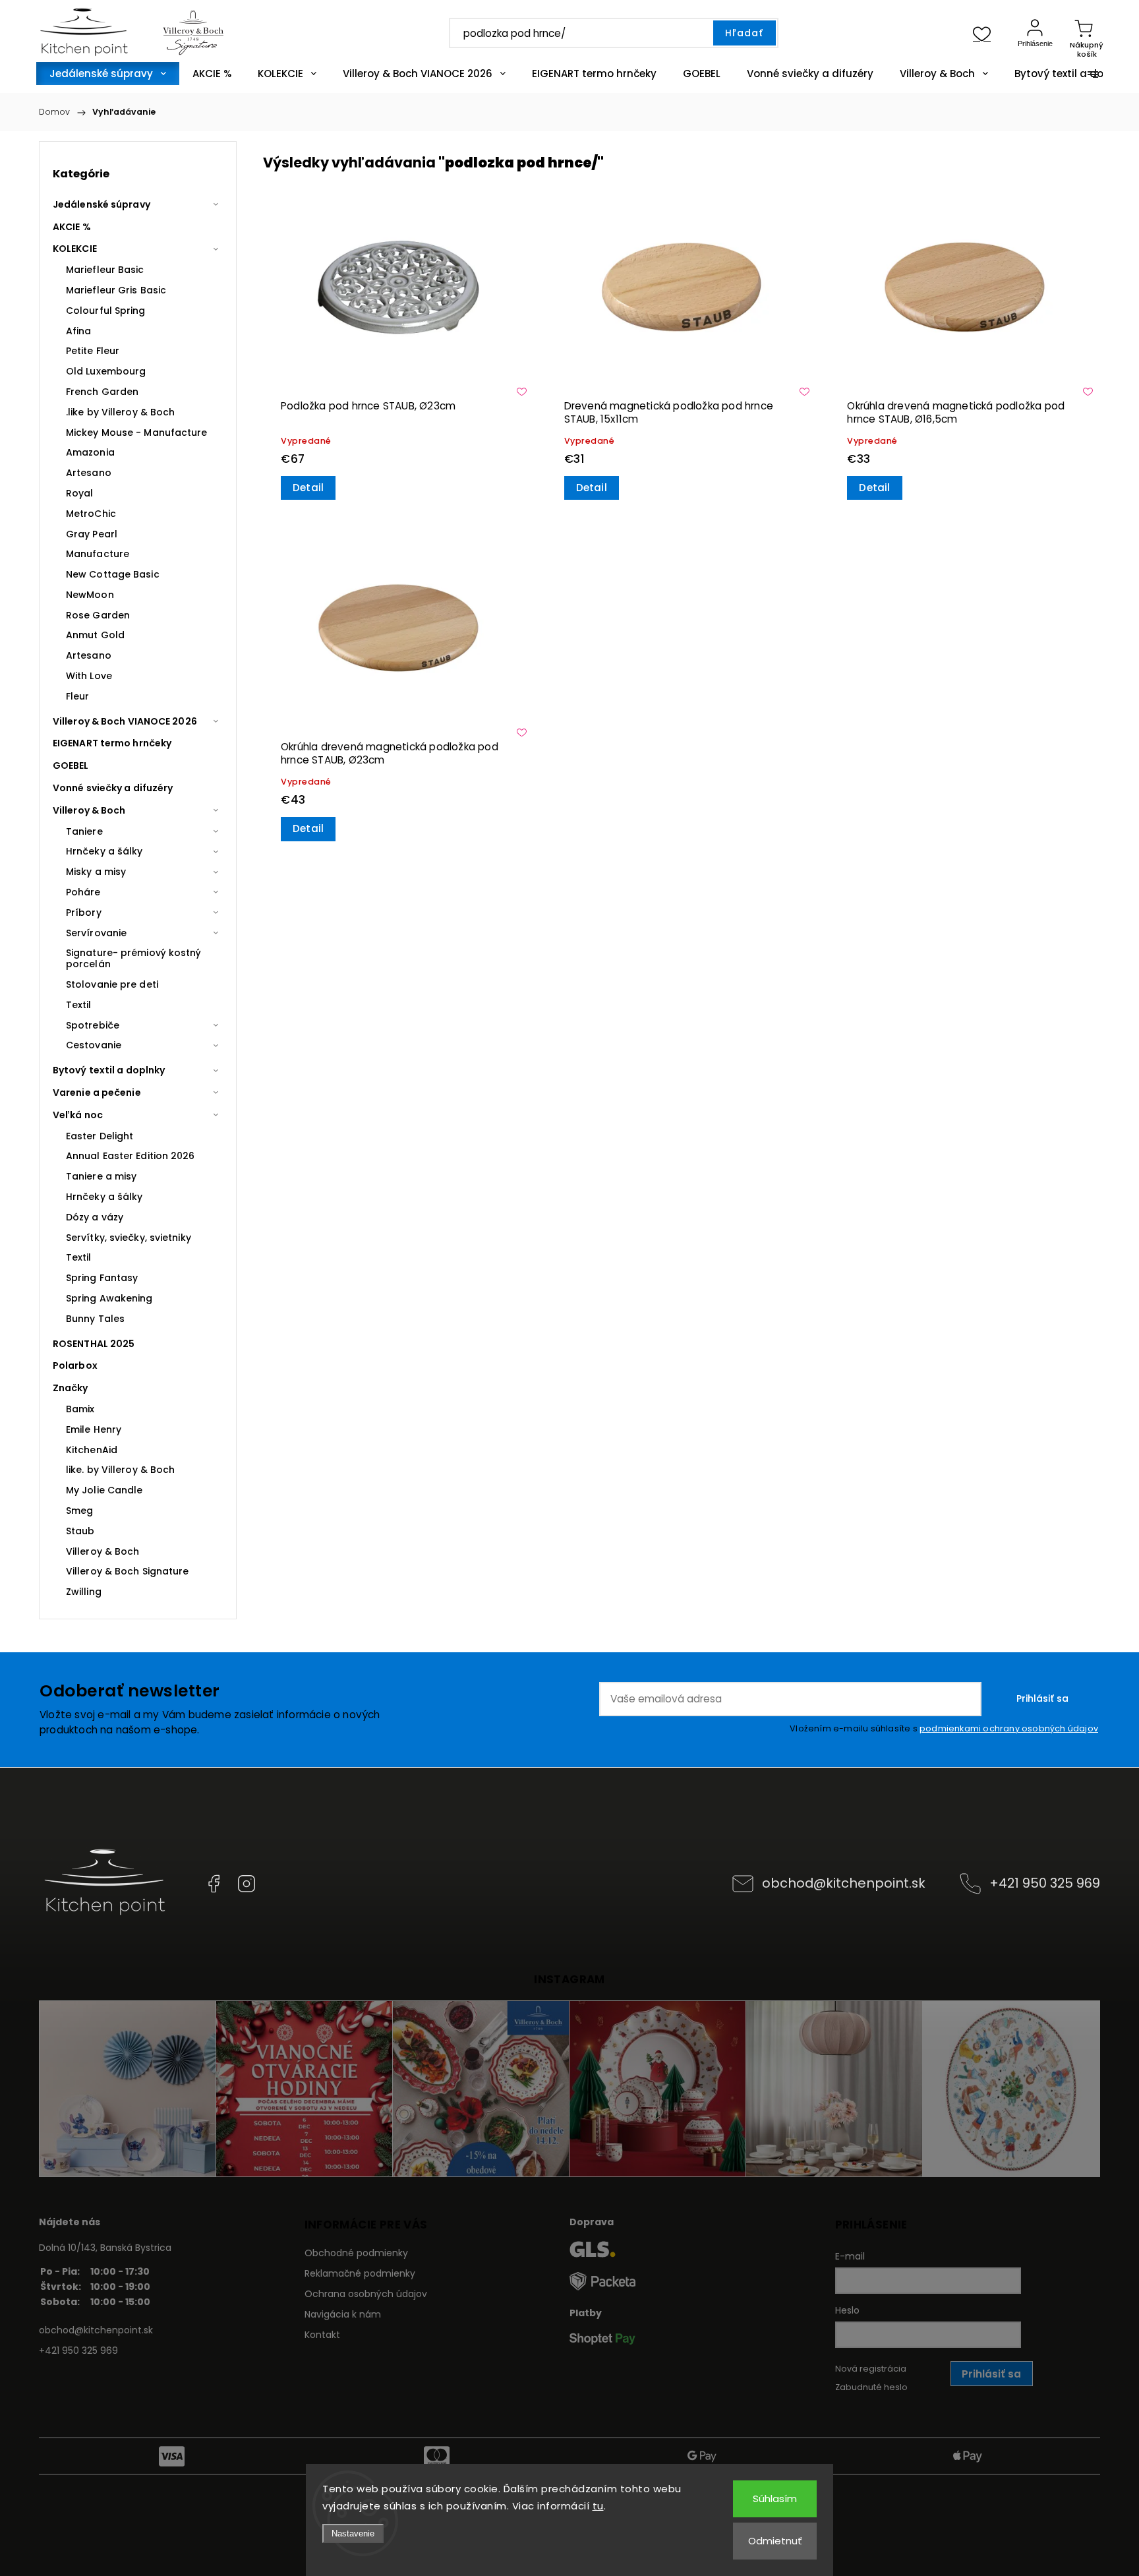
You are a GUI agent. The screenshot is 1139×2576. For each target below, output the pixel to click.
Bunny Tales (95, 1319)
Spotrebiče (93, 1025)
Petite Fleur (93, 351)
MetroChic (91, 514)
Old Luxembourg (106, 371)
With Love (89, 676)
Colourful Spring (106, 311)
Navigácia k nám (343, 2314)
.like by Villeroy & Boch (120, 412)
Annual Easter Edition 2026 (131, 1156)
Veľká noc (78, 1115)
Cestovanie (94, 1045)
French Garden (102, 392)
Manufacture (98, 554)
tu (598, 2506)
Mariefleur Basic (105, 270)
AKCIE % (72, 227)
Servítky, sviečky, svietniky (129, 1238)
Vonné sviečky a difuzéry (113, 788)
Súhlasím (775, 2499)
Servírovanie (96, 933)
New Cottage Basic (113, 574)
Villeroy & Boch (89, 810)
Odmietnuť (775, 2541)
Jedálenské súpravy (102, 204)
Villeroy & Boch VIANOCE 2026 (125, 721)
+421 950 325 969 (1045, 1883)
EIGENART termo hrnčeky (112, 743)
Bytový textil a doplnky (109, 1070)
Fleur (78, 696)
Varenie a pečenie (97, 1093)
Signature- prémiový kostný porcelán (134, 958)
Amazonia (90, 452)
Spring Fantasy (102, 1278)
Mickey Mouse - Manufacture (137, 433)
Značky (71, 1388)
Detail (308, 488)
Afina (79, 331)
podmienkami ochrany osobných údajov (1009, 1728)
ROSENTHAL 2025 (94, 1344)
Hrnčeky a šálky (104, 851)
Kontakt (322, 2335)
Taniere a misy (101, 1176)
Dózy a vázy (95, 1217)
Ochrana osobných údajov (366, 2294)
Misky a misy (96, 872)
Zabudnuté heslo (871, 2387)
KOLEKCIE (75, 249)
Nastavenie (353, 2533)
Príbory (84, 913)
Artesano (89, 473)
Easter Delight (100, 1136)
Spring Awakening (109, 1298)
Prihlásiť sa (1042, 1698)
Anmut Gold (95, 635)
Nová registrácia (871, 2369)
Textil (79, 1005)
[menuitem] (108, 74)
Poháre (83, 892)
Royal (80, 493)
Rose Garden (98, 615)
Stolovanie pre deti (112, 984)
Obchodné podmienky (356, 2253)
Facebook (214, 1884)
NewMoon (90, 595)
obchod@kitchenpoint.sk (844, 1883)
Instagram (247, 1884)
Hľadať (744, 33)
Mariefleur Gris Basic (116, 290)
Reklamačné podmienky (360, 2273)
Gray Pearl (92, 534)
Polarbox (75, 1365)
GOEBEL (71, 765)
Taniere (84, 831)
